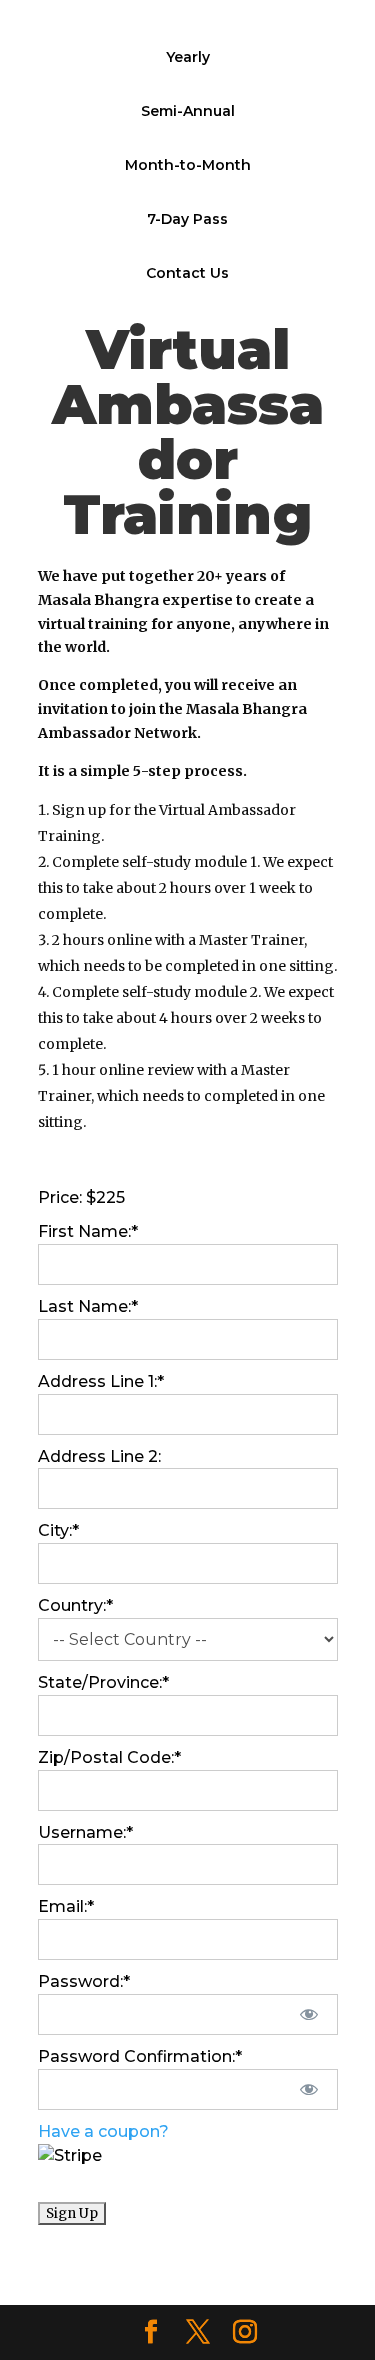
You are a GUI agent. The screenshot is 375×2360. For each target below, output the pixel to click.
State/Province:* (103, 1682)
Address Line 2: (99, 1456)
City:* (58, 1530)
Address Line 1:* (101, 1381)
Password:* (84, 1981)
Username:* (85, 1832)
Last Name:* (88, 1306)
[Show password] (308, 2014)
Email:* (66, 1906)
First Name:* (88, 1231)
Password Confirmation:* (140, 2056)
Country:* (75, 1605)
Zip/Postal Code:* (109, 1757)
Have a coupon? (103, 2131)
